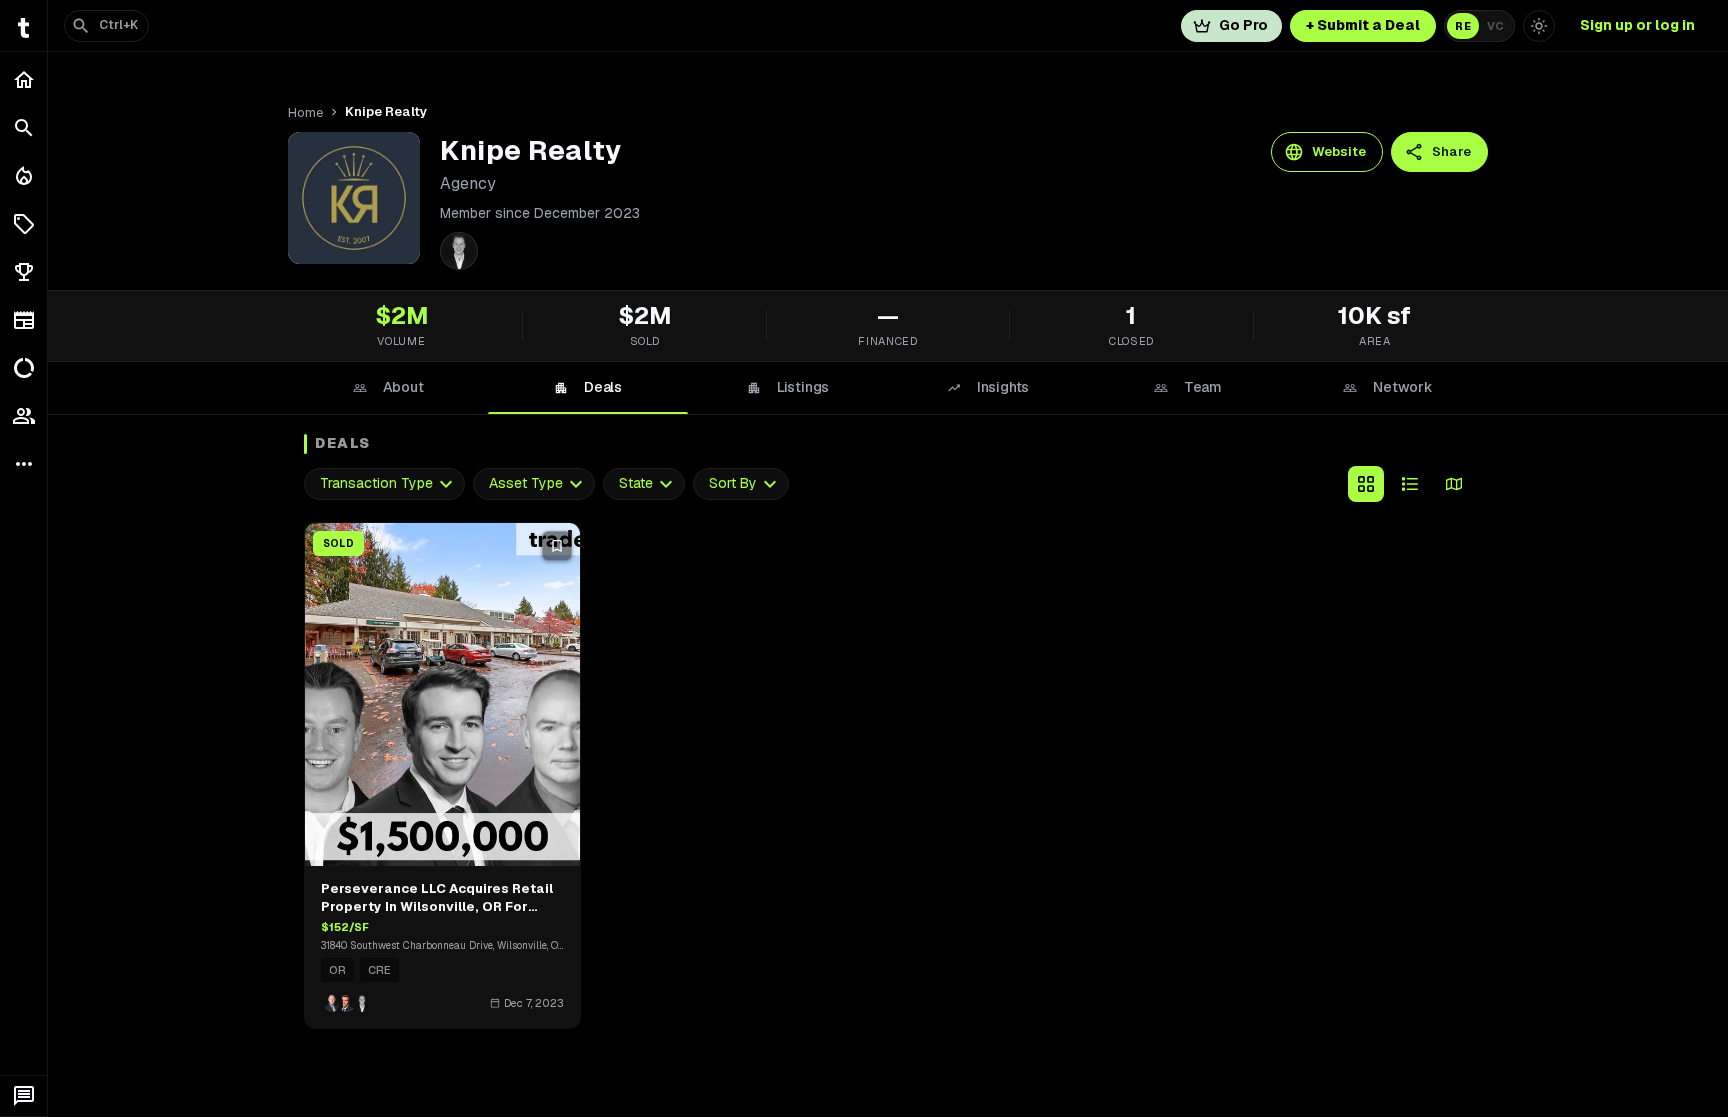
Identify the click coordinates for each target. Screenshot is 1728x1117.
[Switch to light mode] (1539, 26)
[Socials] (23, 416)
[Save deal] (557, 546)
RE (1463, 26)
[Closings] (23, 176)
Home (305, 112)
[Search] (23, 128)
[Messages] (23, 1096)
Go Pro (1243, 25)
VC (1495, 26)
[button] (23, 224)
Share (1451, 151)
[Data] (23, 368)
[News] (23, 320)
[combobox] (384, 483)
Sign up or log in (1637, 25)
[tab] (388, 388)
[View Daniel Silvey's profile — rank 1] (459, 251)
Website (1339, 151)
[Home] (23, 80)
